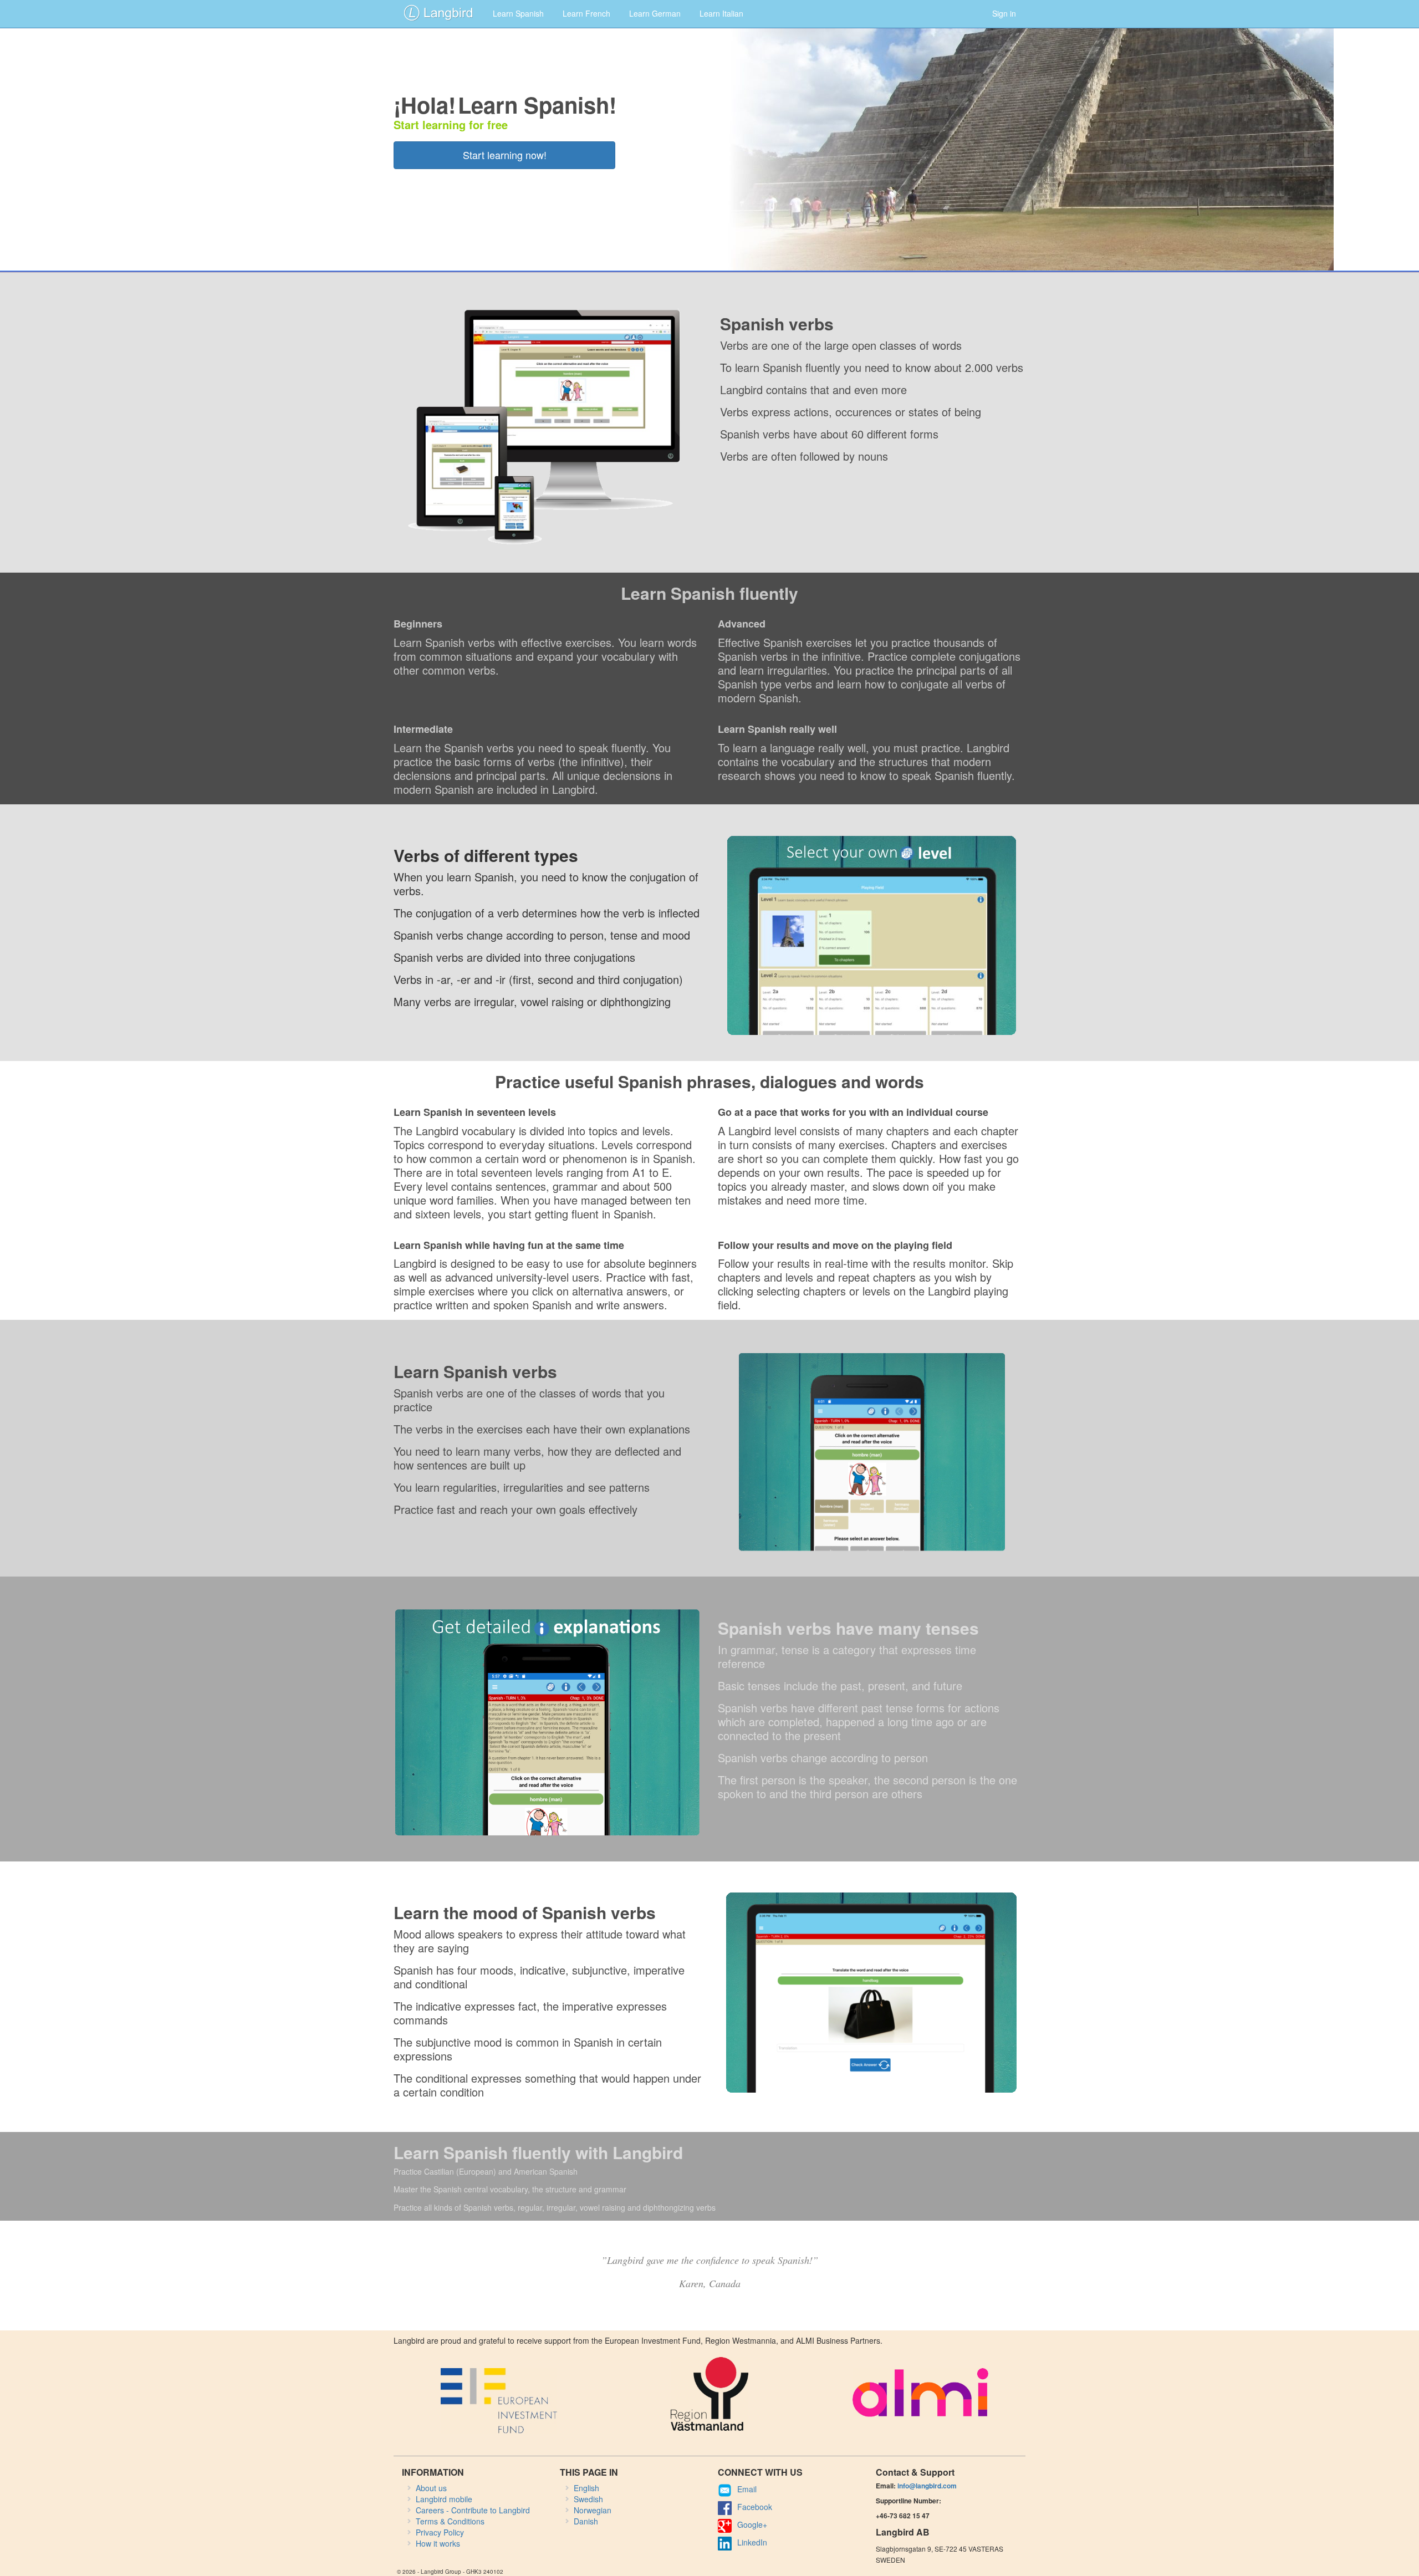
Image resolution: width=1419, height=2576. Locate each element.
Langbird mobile (444, 2499)
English (586, 2488)
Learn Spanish (518, 13)
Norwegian (593, 2510)
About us (431, 2488)
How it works (438, 2543)
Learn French (586, 13)
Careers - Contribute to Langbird (473, 2510)
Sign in (1004, 13)
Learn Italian (721, 13)
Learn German (655, 13)
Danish (586, 2521)
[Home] (438, 12)
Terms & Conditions (450, 2521)
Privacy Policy (440, 2532)
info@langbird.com (927, 2486)
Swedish (588, 2499)
